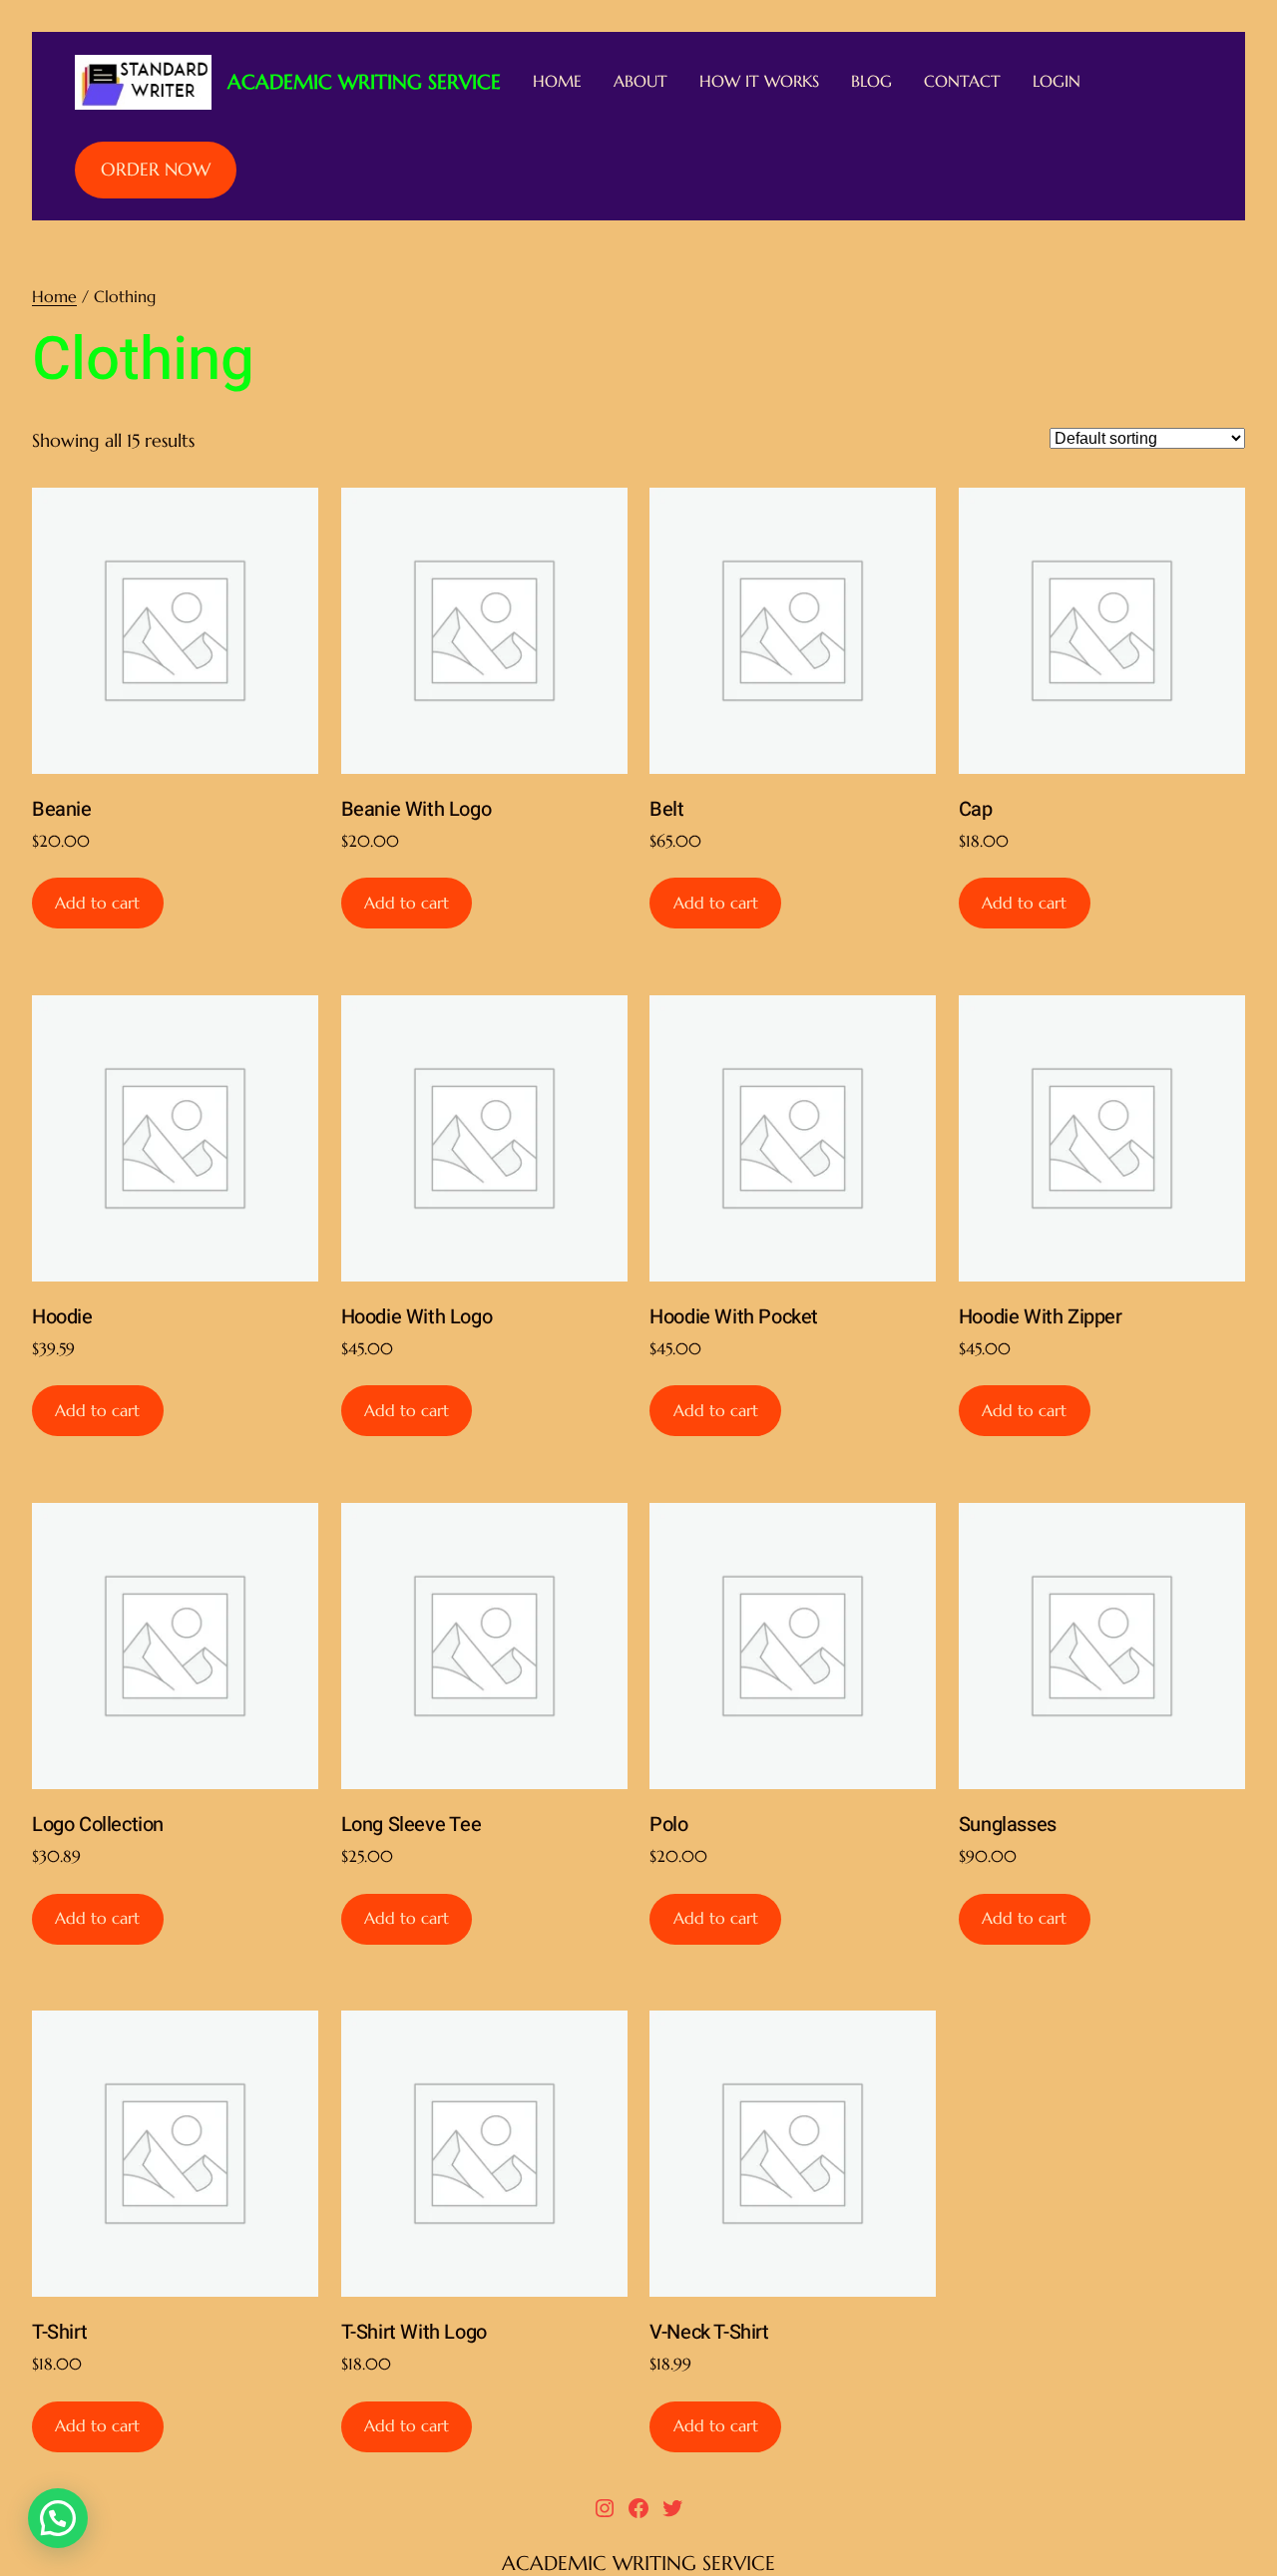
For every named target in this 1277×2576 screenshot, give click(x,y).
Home (54, 296)
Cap (976, 809)
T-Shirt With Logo (414, 2332)
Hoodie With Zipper (1041, 1317)
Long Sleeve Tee (412, 1825)
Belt (666, 809)
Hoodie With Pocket (734, 1317)
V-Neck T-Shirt (709, 2332)
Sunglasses (1008, 1825)
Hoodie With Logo (417, 1317)
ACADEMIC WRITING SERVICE (364, 82)
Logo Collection (98, 1825)
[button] (58, 2518)
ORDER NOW (156, 169)
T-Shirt (59, 2332)
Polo (668, 1825)
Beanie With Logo (417, 809)
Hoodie (62, 1317)
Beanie (62, 809)
